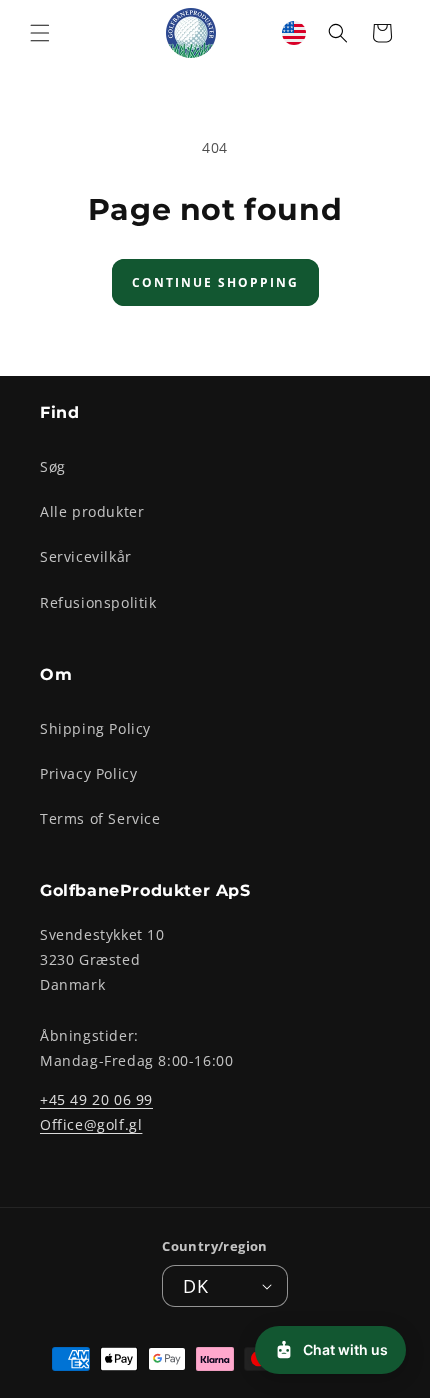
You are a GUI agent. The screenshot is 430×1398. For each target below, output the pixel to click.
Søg (53, 466)
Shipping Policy (95, 728)
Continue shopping (215, 282)
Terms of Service (100, 818)
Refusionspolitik (98, 602)
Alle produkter (92, 511)
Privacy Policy (88, 773)
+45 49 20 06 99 (96, 1099)
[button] (40, 33)
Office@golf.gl (91, 1124)
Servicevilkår (86, 556)
